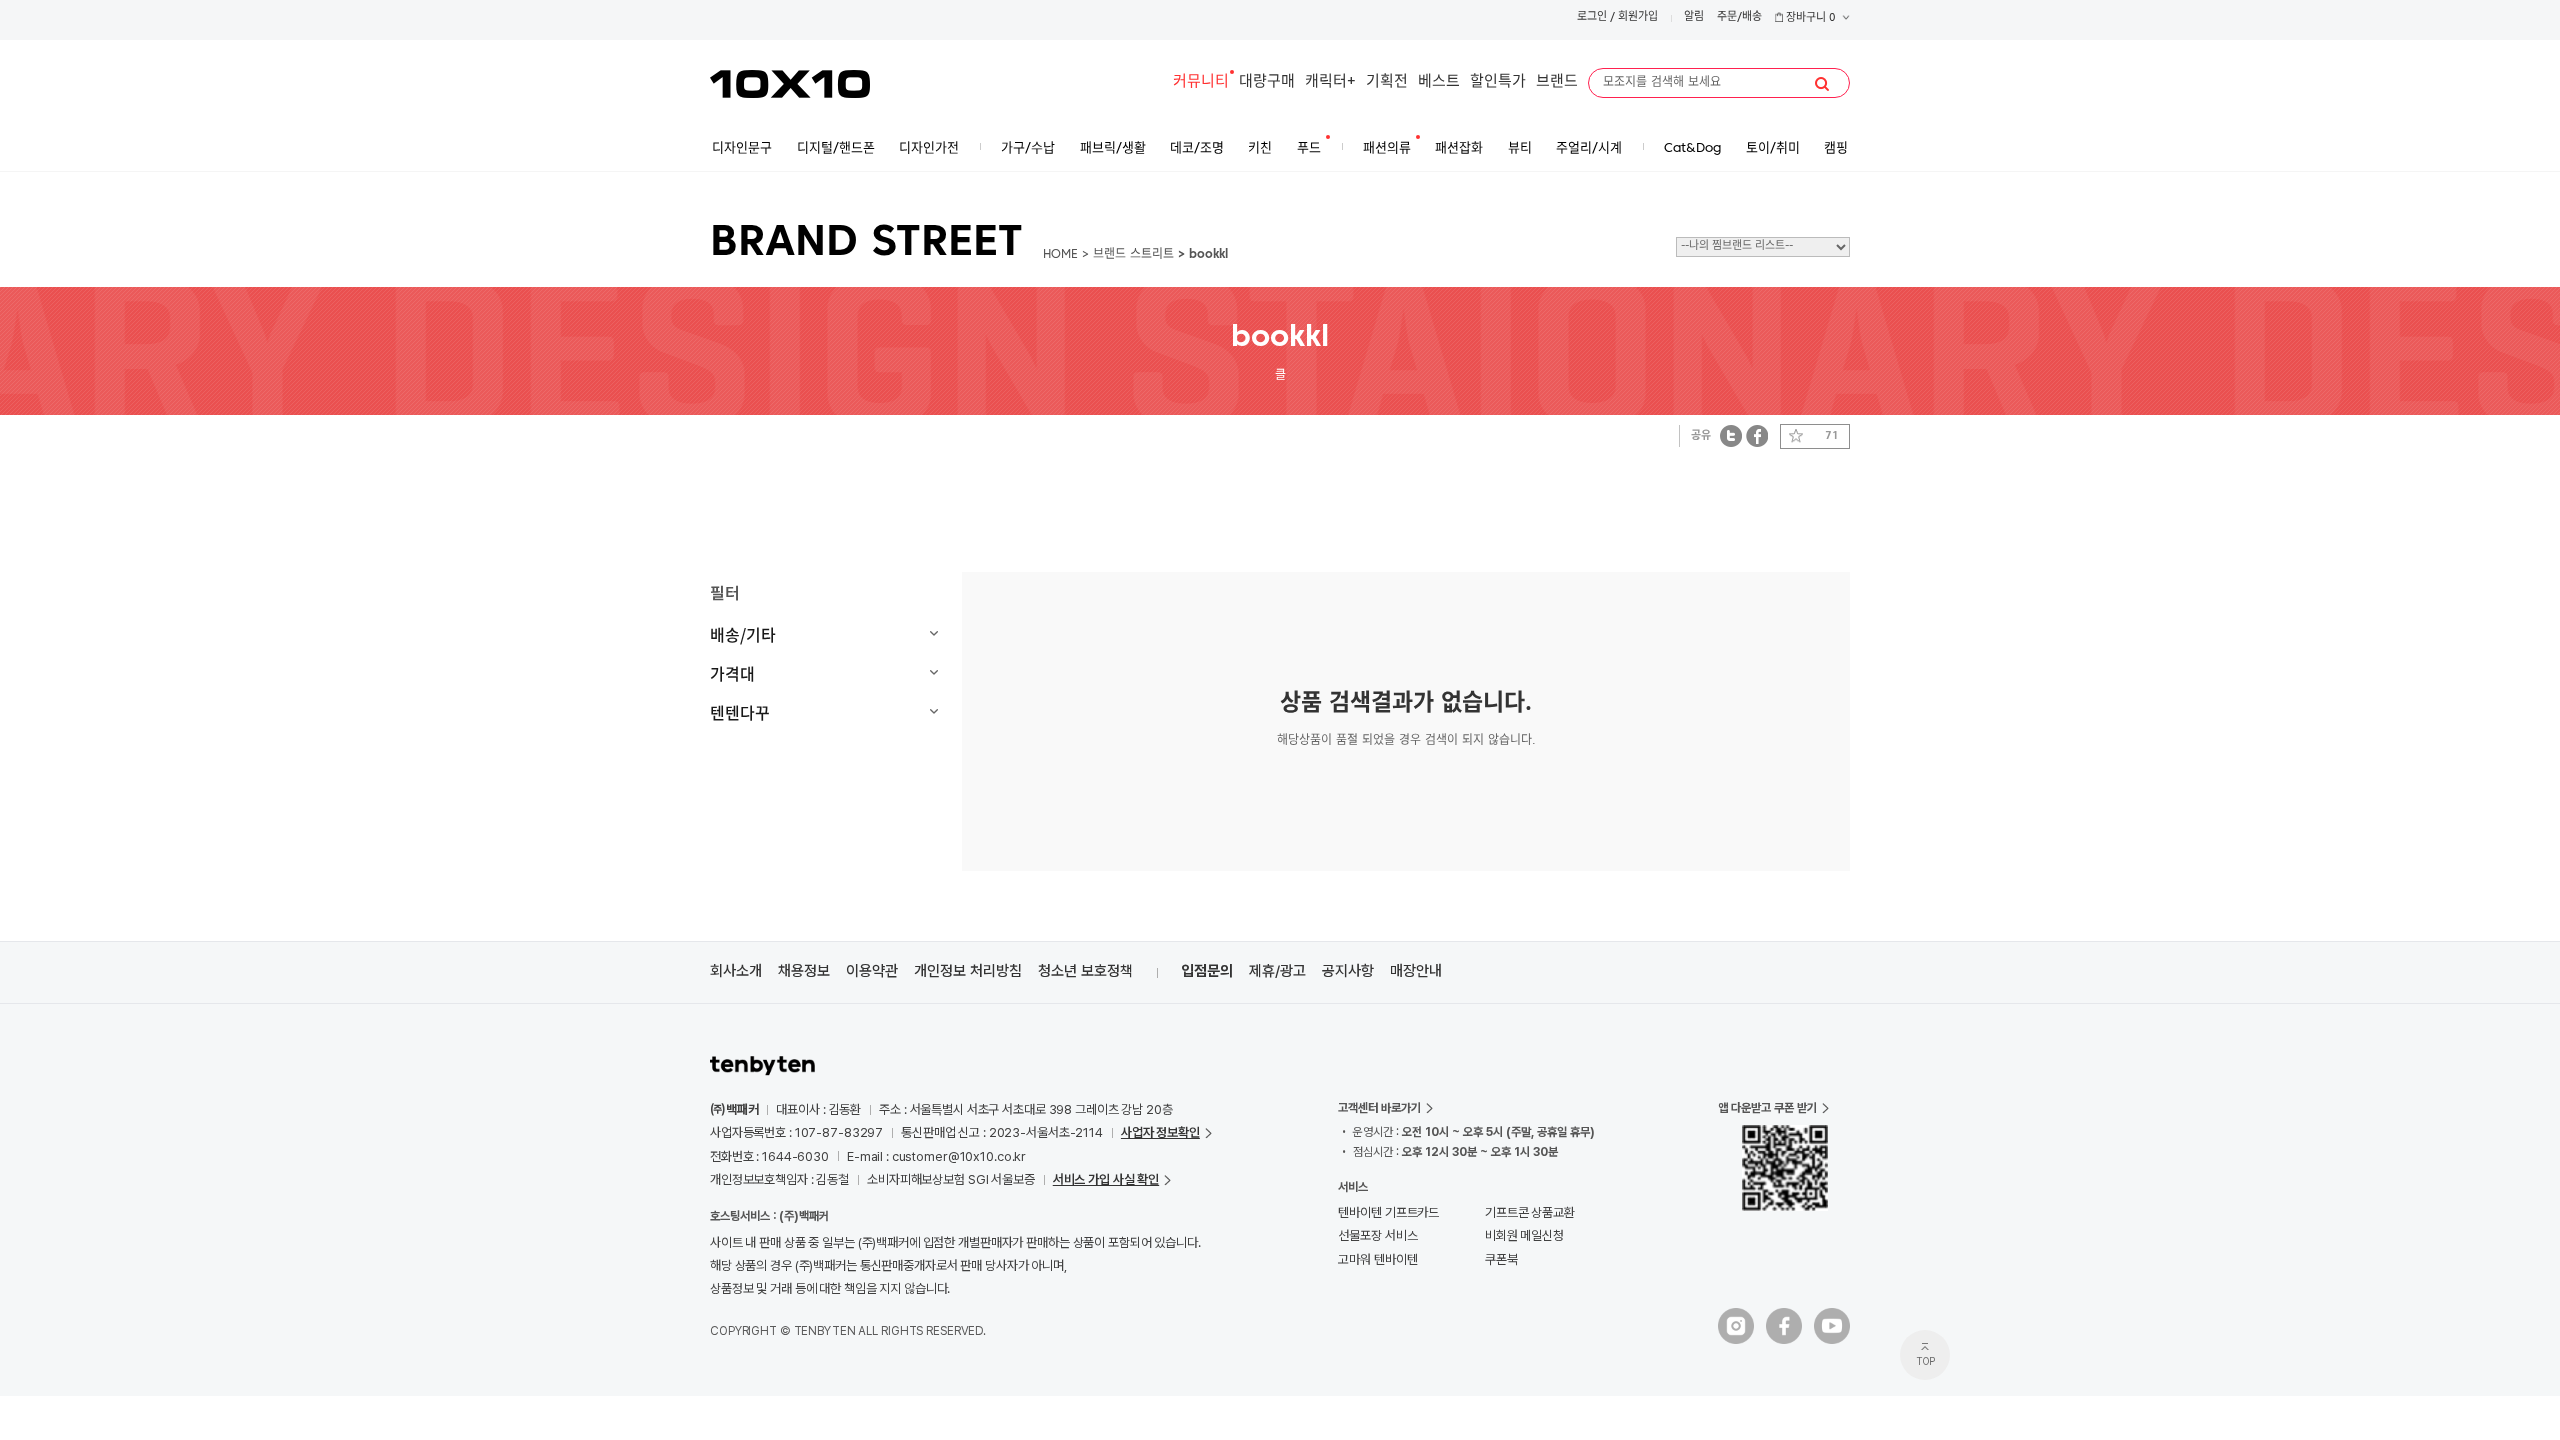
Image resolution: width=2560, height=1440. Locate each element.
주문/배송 (1739, 17)
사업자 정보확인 (1160, 1132)
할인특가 (1498, 82)
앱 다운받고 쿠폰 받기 (1767, 1108)
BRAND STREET (866, 244)
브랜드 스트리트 (1133, 255)
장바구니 (1809, 18)
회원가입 (1638, 17)
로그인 (1592, 17)
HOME (1060, 255)
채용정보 (804, 971)
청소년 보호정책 (1085, 971)
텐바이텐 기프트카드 (1388, 1212)
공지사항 (1348, 971)
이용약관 (872, 971)
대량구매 (1267, 82)
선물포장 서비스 (1377, 1235)
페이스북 (1757, 435)
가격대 (732, 673)
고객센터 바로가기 (1379, 1108)
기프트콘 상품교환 (1530, 1212)
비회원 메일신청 (1524, 1235)
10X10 (790, 84)
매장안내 (1416, 971)
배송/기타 (743, 634)
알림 (1694, 17)
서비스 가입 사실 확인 (1106, 1179)
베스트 (1439, 82)
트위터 (1731, 435)
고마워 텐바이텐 (1377, 1259)
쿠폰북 (1501, 1259)
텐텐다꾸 (740, 712)
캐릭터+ (1330, 82)
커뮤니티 (1201, 82)
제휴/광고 (1277, 971)
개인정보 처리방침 (968, 971)
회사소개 (736, 971)
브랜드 (1557, 82)
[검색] (1822, 84)
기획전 (1387, 82)
